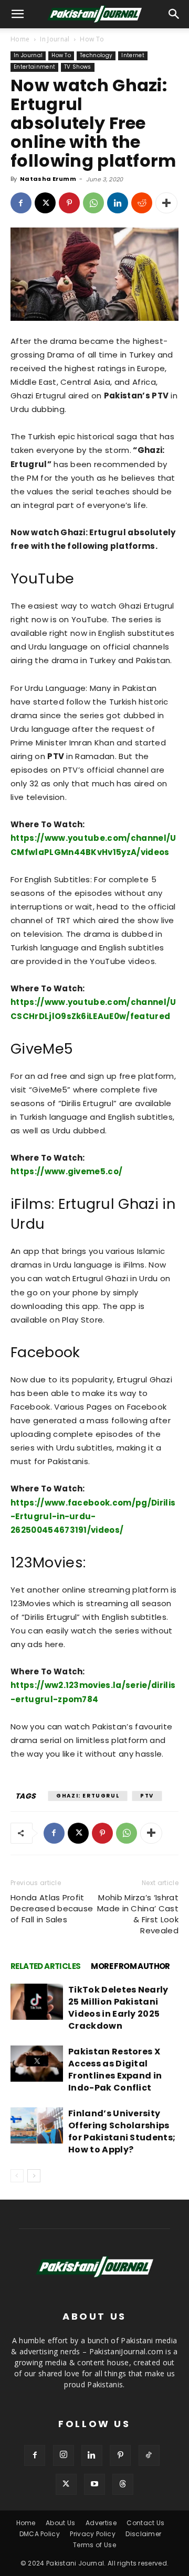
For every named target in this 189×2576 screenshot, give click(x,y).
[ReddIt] (142, 203)
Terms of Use (94, 2545)
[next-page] (34, 2176)
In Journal (55, 39)
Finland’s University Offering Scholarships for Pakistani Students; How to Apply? (122, 2131)
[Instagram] (64, 2455)
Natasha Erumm (48, 179)
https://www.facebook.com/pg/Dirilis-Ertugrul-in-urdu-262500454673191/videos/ (93, 1516)
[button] (174, 14)
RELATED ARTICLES (45, 1966)
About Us (61, 2523)
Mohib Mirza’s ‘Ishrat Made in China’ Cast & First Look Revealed (138, 1914)
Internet (133, 55)
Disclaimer (143, 2534)
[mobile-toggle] (18, 14)
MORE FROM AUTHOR (130, 1966)
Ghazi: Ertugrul (88, 1796)
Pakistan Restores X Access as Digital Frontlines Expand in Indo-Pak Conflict (115, 2070)
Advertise (101, 2523)
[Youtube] (94, 2484)
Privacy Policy (92, 2534)
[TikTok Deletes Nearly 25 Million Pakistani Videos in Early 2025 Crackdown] (37, 2002)
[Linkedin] (118, 203)
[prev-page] (17, 2176)
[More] (166, 203)
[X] (45, 203)
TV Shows (78, 67)
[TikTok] (149, 2455)
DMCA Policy (40, 2534)
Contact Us (145, 2523)
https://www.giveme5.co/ (66, 1171)
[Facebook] (21, 203)
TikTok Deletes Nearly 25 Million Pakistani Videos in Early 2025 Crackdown (118, 2008)
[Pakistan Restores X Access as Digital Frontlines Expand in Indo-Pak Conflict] (37, 2064)
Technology (96, 55)
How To (92, 39)
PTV (147, 1796)
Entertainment (34, 67)
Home (20, 39)
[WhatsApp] (93, 203)
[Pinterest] (69, 203)
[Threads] (123, 2484)
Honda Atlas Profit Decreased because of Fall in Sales (52, 1908)
